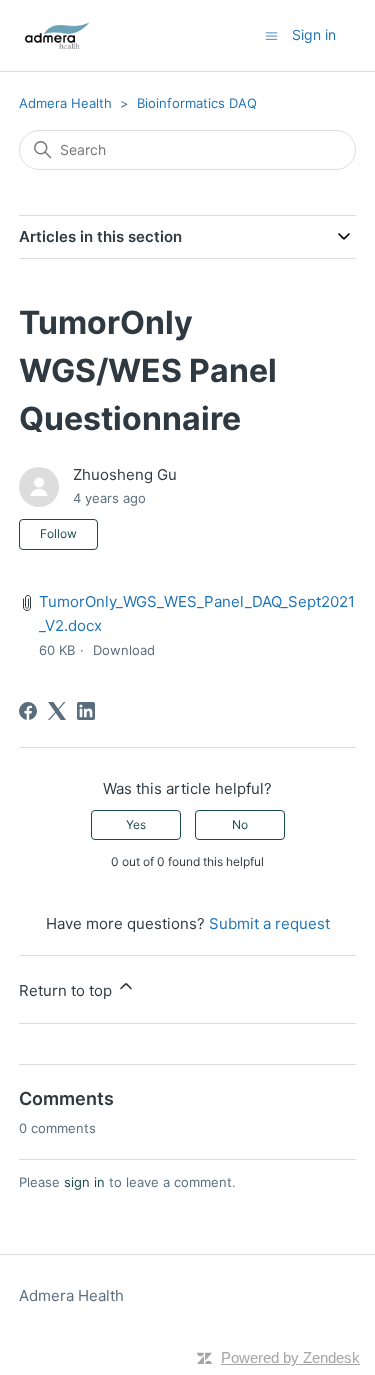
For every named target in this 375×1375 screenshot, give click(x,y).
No (240, 824)
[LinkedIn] (86, 711)
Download (124, 650)
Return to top (67, 990)
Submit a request (269, 923)
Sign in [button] (314, 34)
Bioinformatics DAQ (197, 103)
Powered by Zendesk (290, 1357)
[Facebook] (28, 711)
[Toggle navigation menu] (271, 34)
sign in (84, 1182)
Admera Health (65, 103)
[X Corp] (57, 711)
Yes (136, 824)
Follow (58, 533)
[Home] (57, 35)
